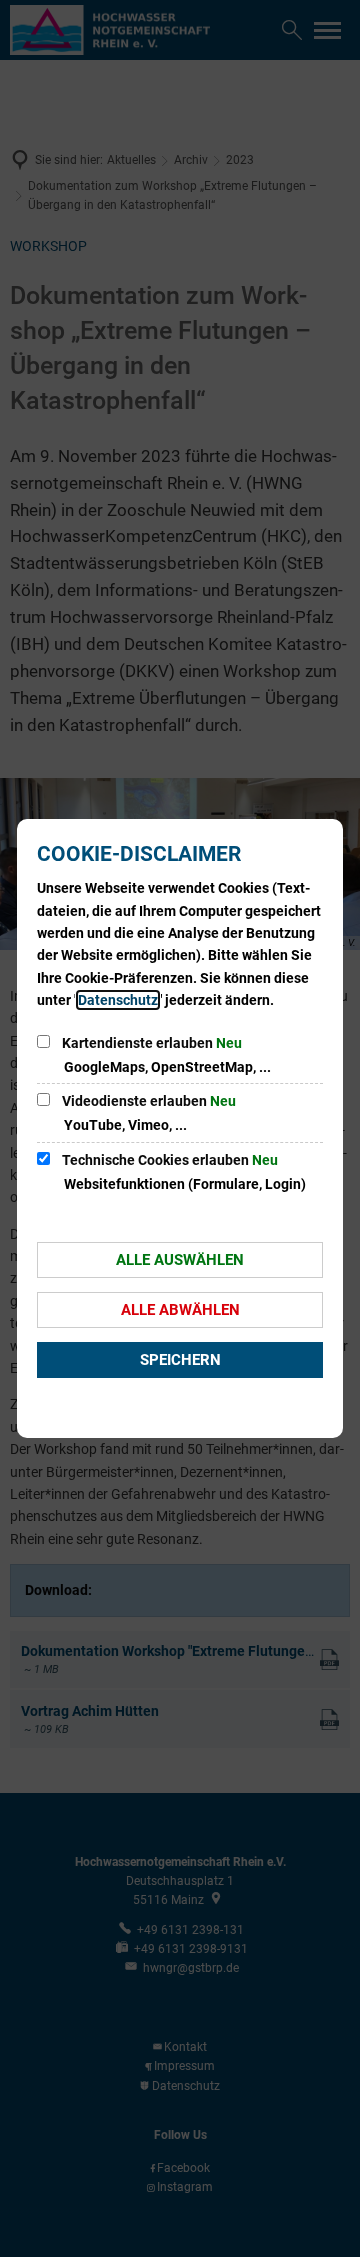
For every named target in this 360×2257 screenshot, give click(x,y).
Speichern (180, 1360)
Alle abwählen (180, 1310)
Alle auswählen (180, 1260)
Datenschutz (118, 1000)
